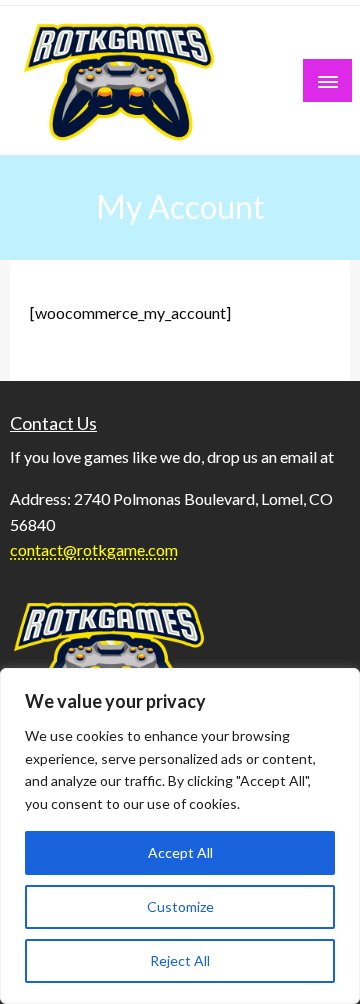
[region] (180, 836)
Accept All (180, 852)
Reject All (180, 960)
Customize (180, 906)
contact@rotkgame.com (94, 549)
